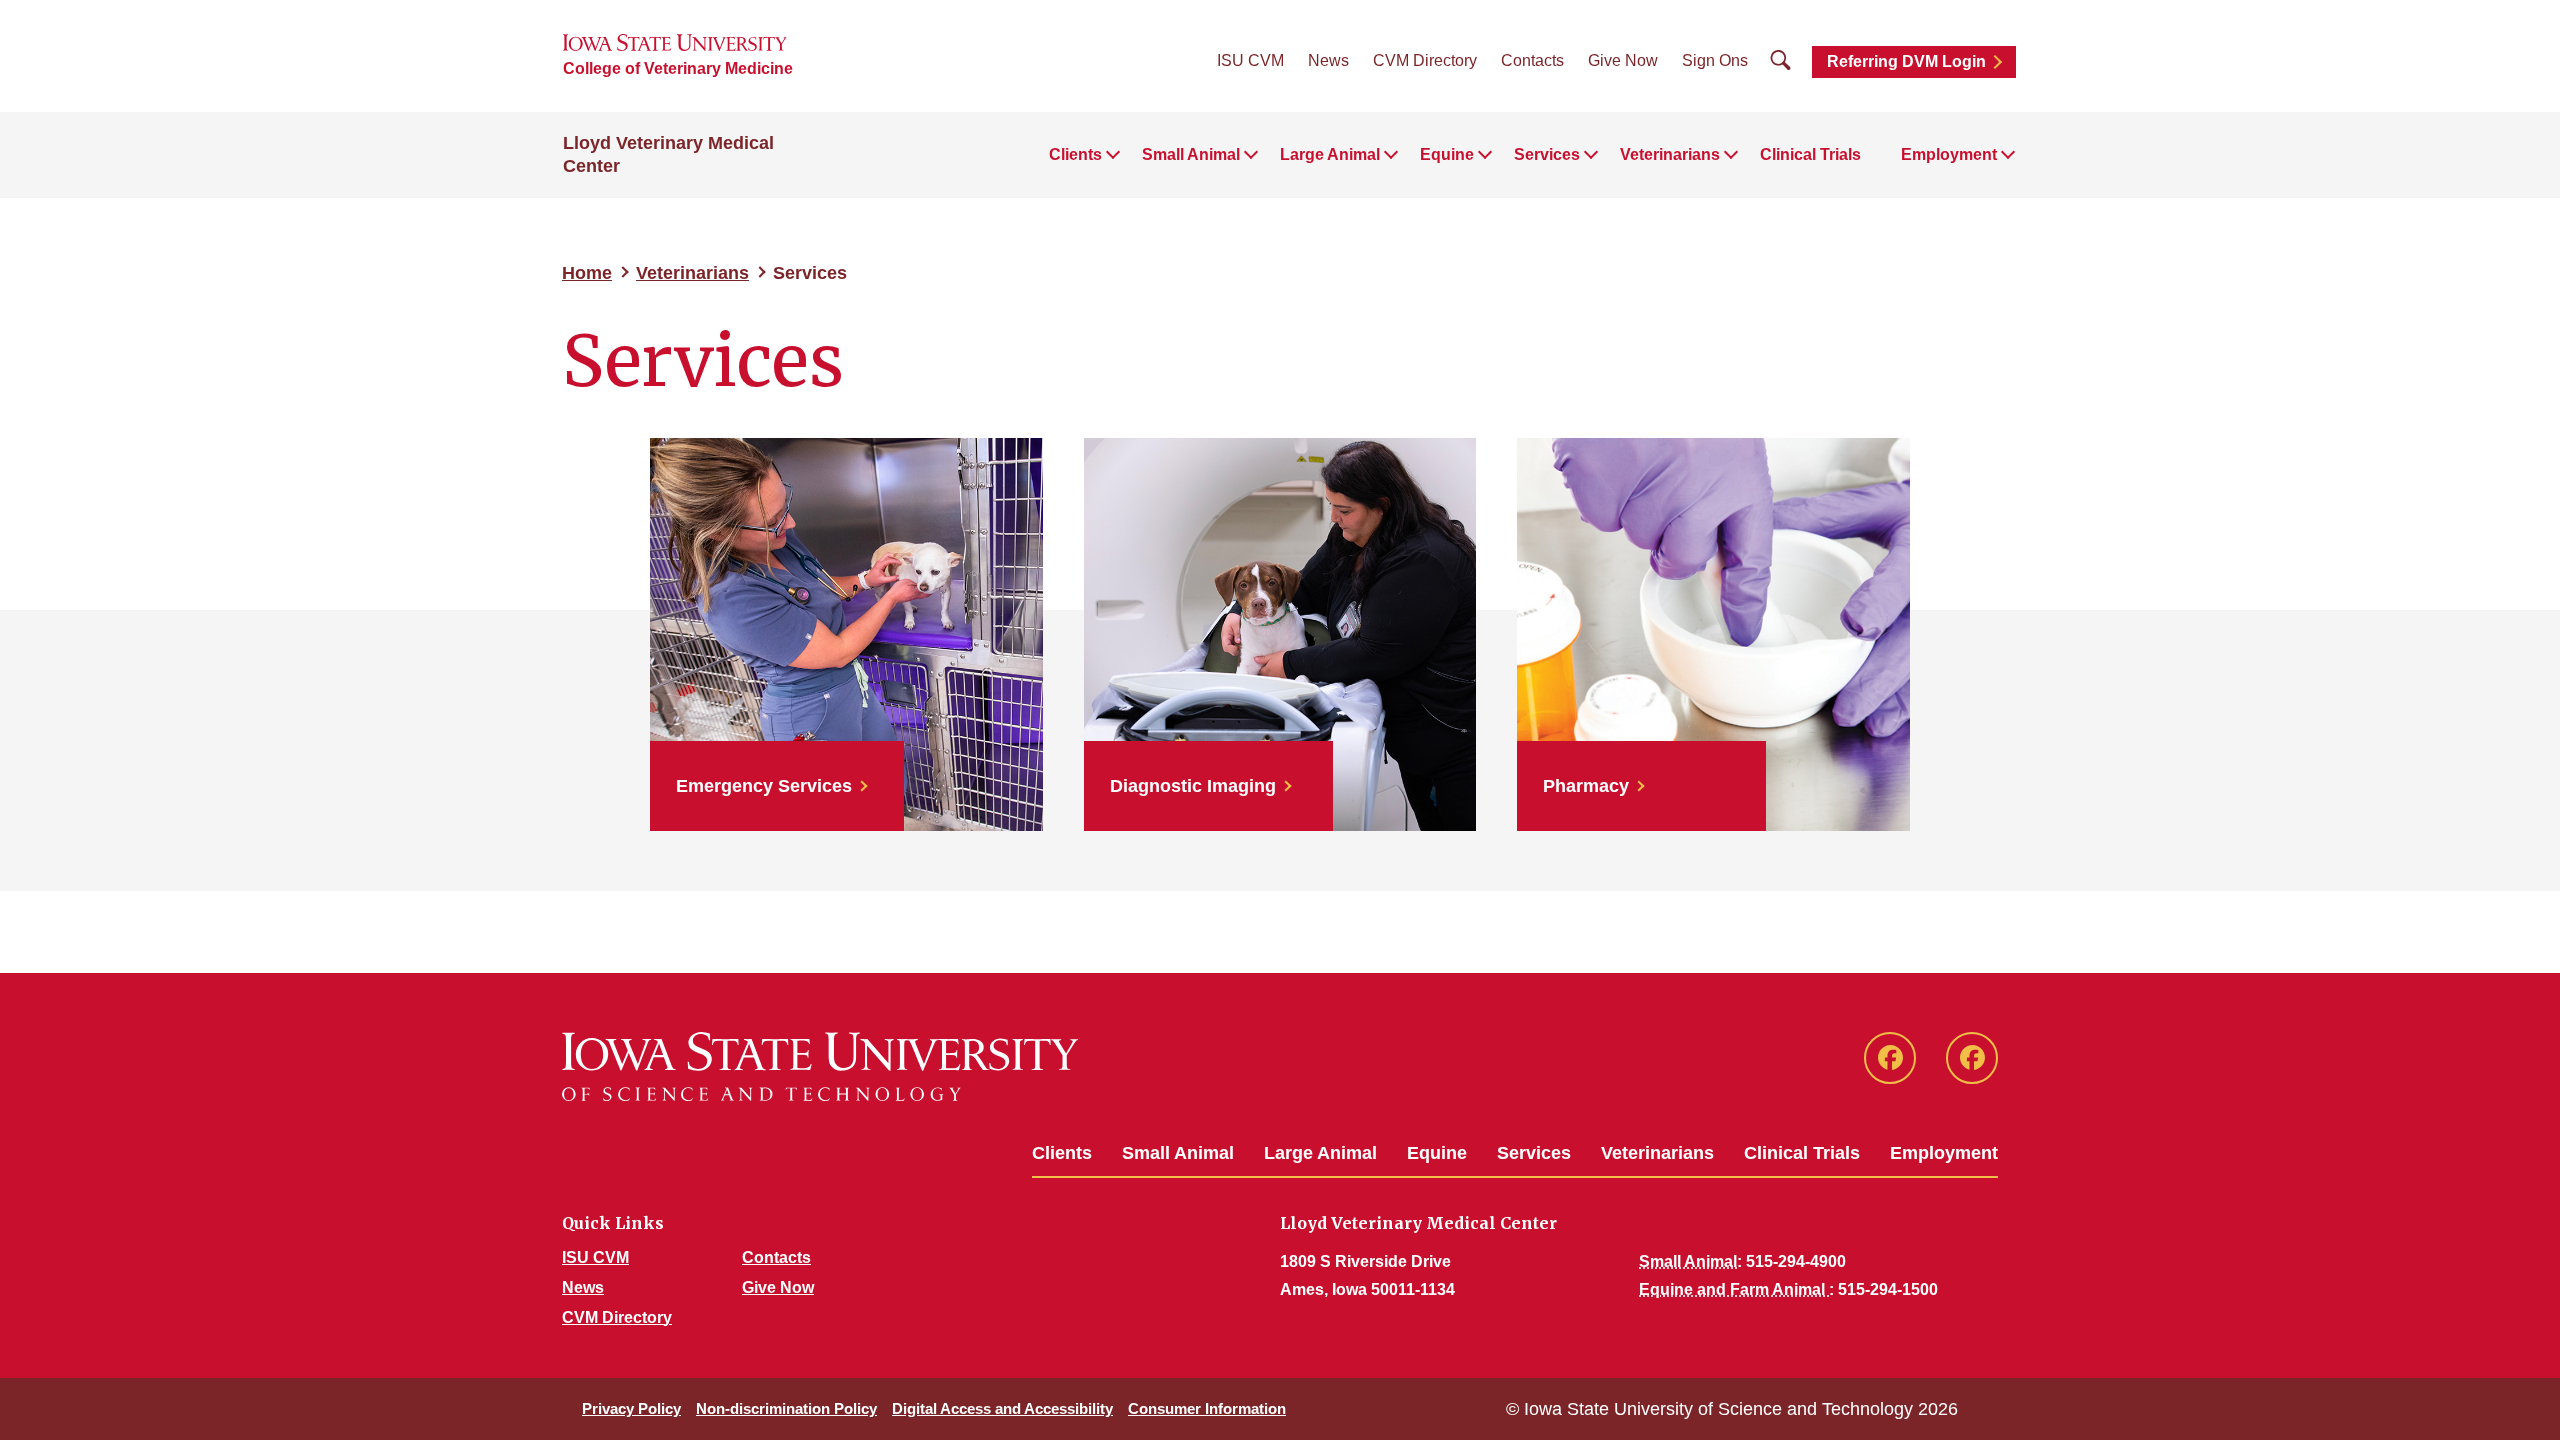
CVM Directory (1425, 60)
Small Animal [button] (1191, 154)
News (1328, 60)
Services (1534, 1153)
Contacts (1532, 60)
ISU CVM (1250, 60)
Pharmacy (1586, 786)
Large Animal (1320, 1153)
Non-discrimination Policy (786, 1408)
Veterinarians (692, 273)
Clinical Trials (1810, 154)
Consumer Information (1207, 1408)
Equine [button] (1447, 154)
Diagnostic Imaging (1193, 786)
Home (587, 273)
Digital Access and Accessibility (1002, 1408)
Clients (1062, 1153)
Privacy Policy (631, 1408)
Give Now (1623, 60)
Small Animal (1178, 1153)
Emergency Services (764, 786)
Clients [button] (1075, 154)
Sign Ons (1715, 60)
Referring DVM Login (1906, 61)
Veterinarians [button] (1670, 154)
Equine (1437, 1153)
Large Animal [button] (1330, 154)
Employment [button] (1949, 154)
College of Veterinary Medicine (678, 68)
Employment (1944, 1153)
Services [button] (1547, 154)
